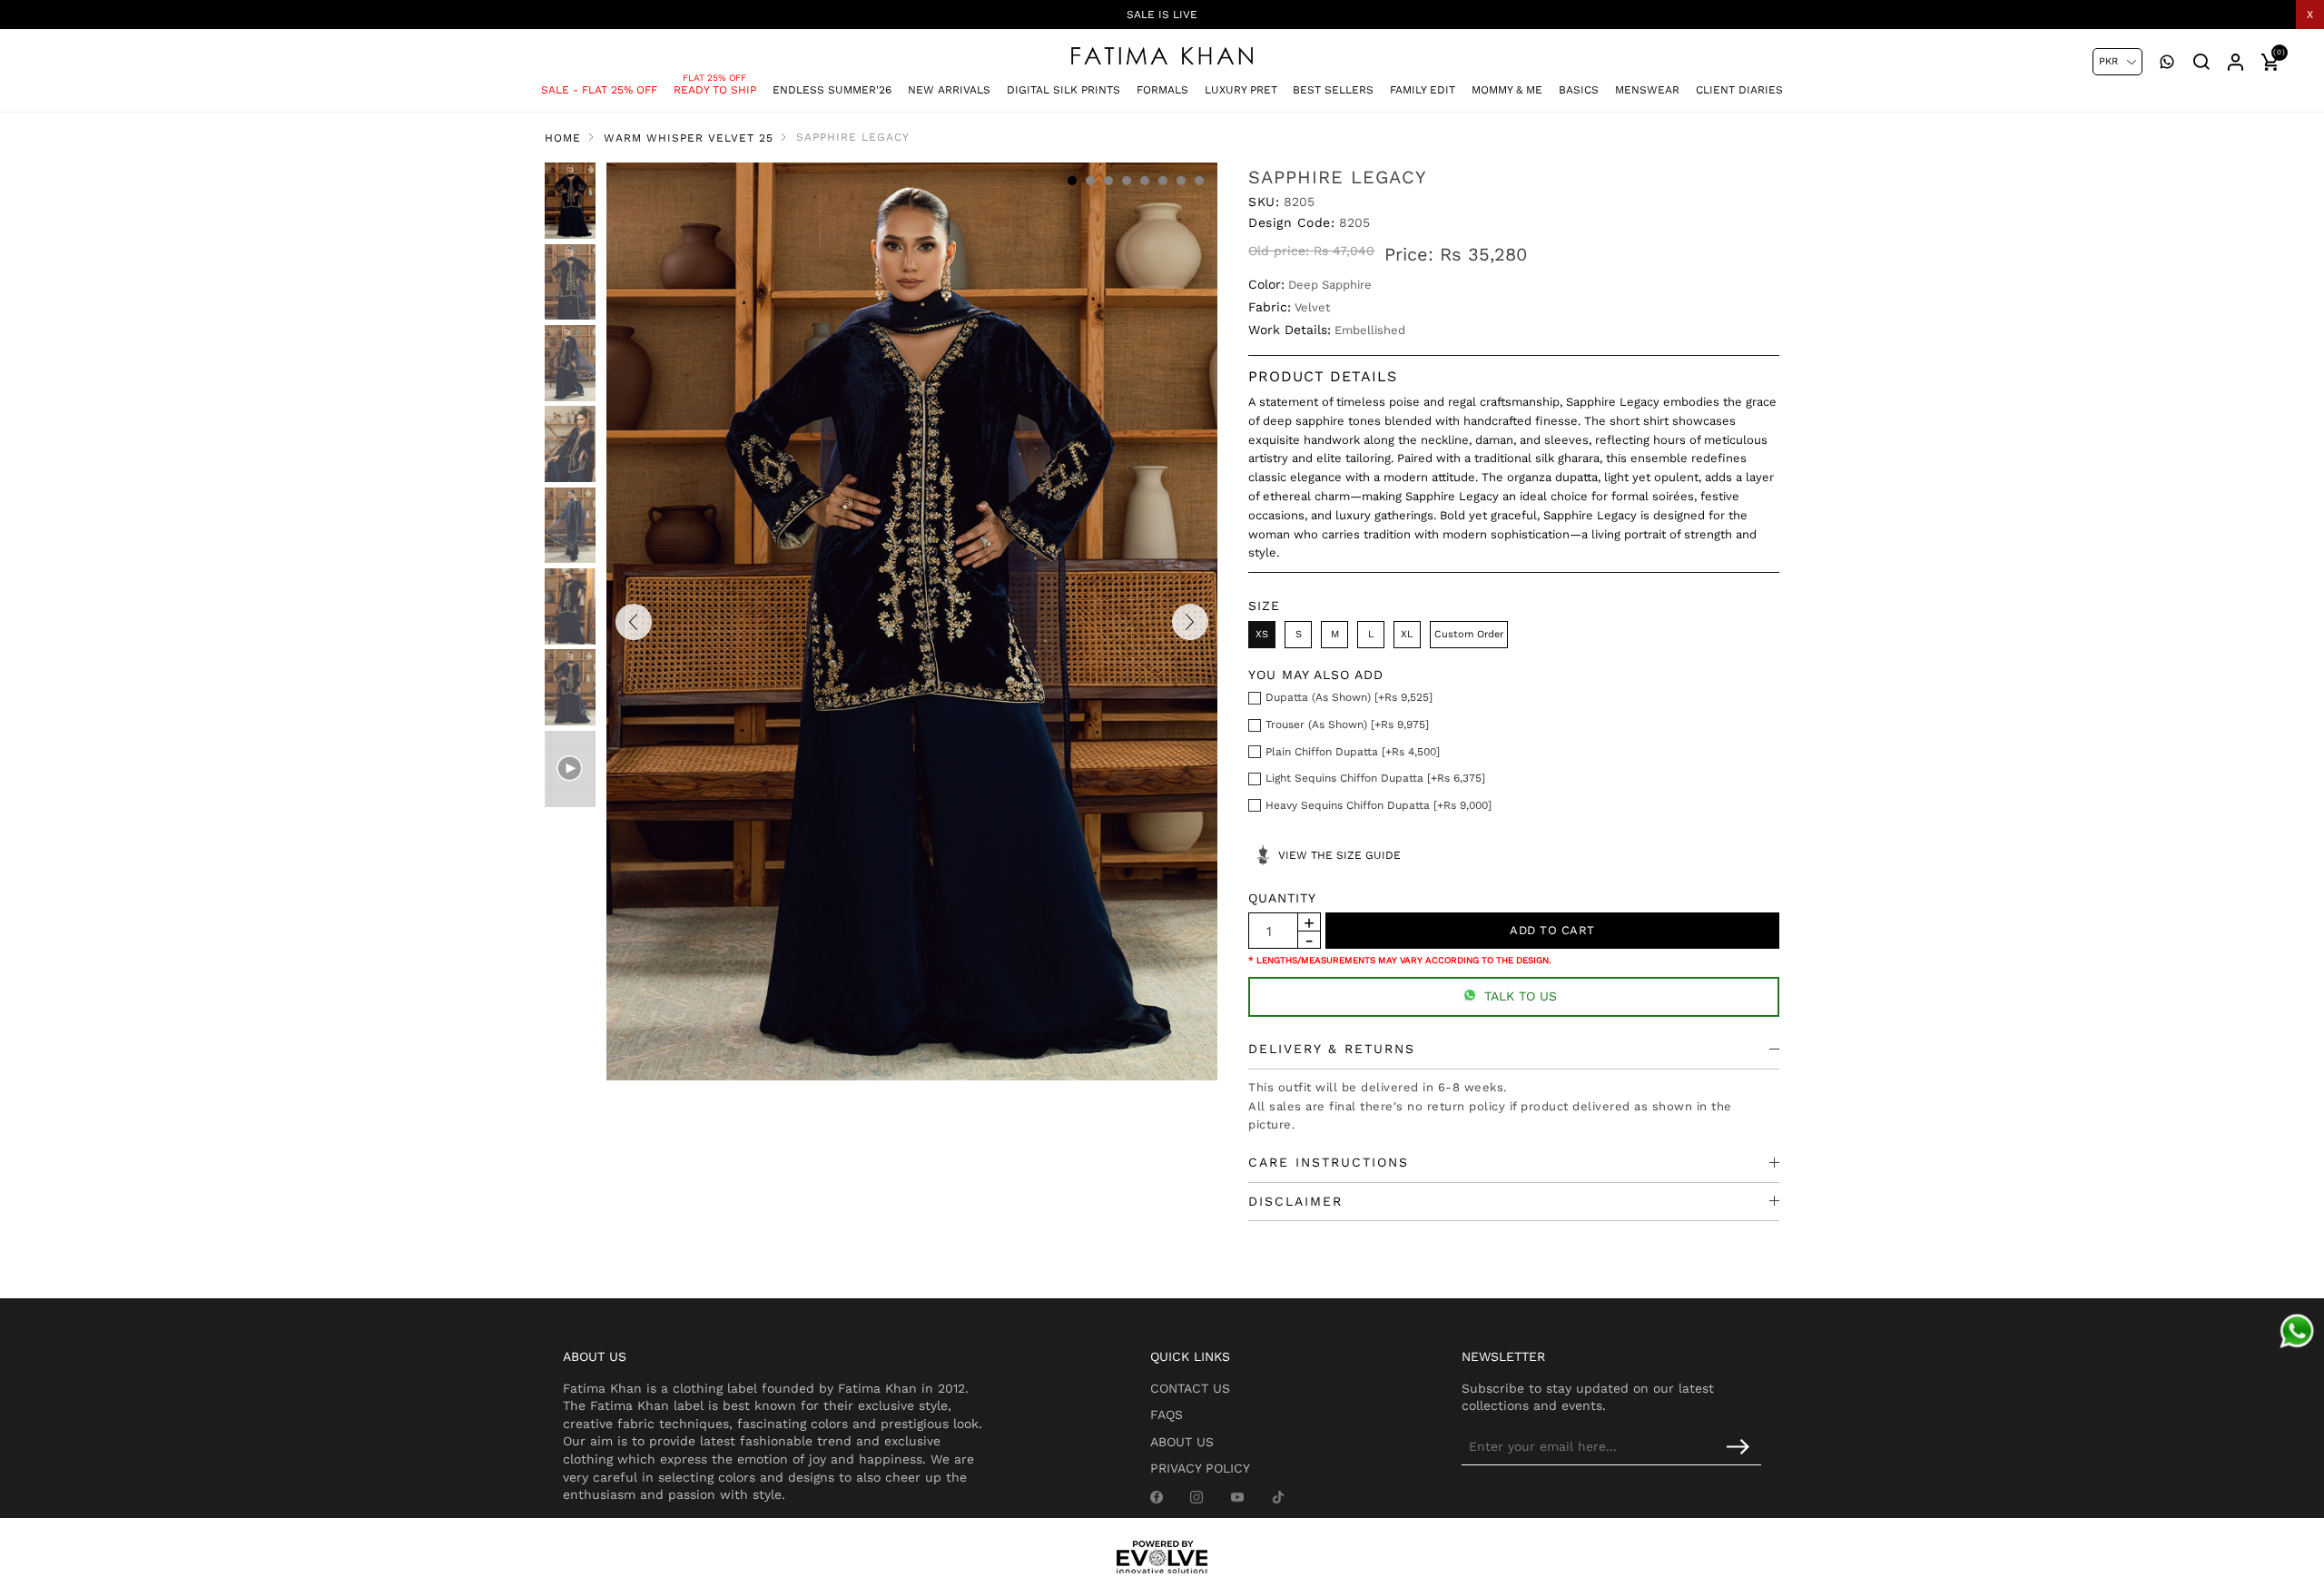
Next (1190, 622)
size (1264, 606)
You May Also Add (1316, 675)
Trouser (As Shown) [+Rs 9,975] (1347, 724)
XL (1407, 634)
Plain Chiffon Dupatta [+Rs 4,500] (1353, 752)
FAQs (1167, 1414)
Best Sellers (1333, 90)
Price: (1409, 254)
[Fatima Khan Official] (1162, 56)
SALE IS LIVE (1162, 15)
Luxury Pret (1241, 90)
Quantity (1282, 898)
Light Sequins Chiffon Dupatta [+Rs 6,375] (1375, 778)
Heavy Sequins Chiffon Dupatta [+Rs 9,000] (1379, 805)
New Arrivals (949, 90)
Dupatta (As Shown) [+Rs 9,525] (1349, 697)
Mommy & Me (1507, 90)
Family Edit (1423, 90)
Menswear (1647, 90)
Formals (1162, 90)
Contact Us (1190, 1388)
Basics (1579, 90)
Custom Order (1469, 634)
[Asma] (2297, 1331)
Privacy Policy (1200, 1468)
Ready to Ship (715, 90)
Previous (634, 622)
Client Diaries (1739, 90)
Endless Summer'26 (832, 90)
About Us (1182, 1442)
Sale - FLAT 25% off (599, 90)
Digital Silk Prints (1064, 90)
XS (1262, 634)
